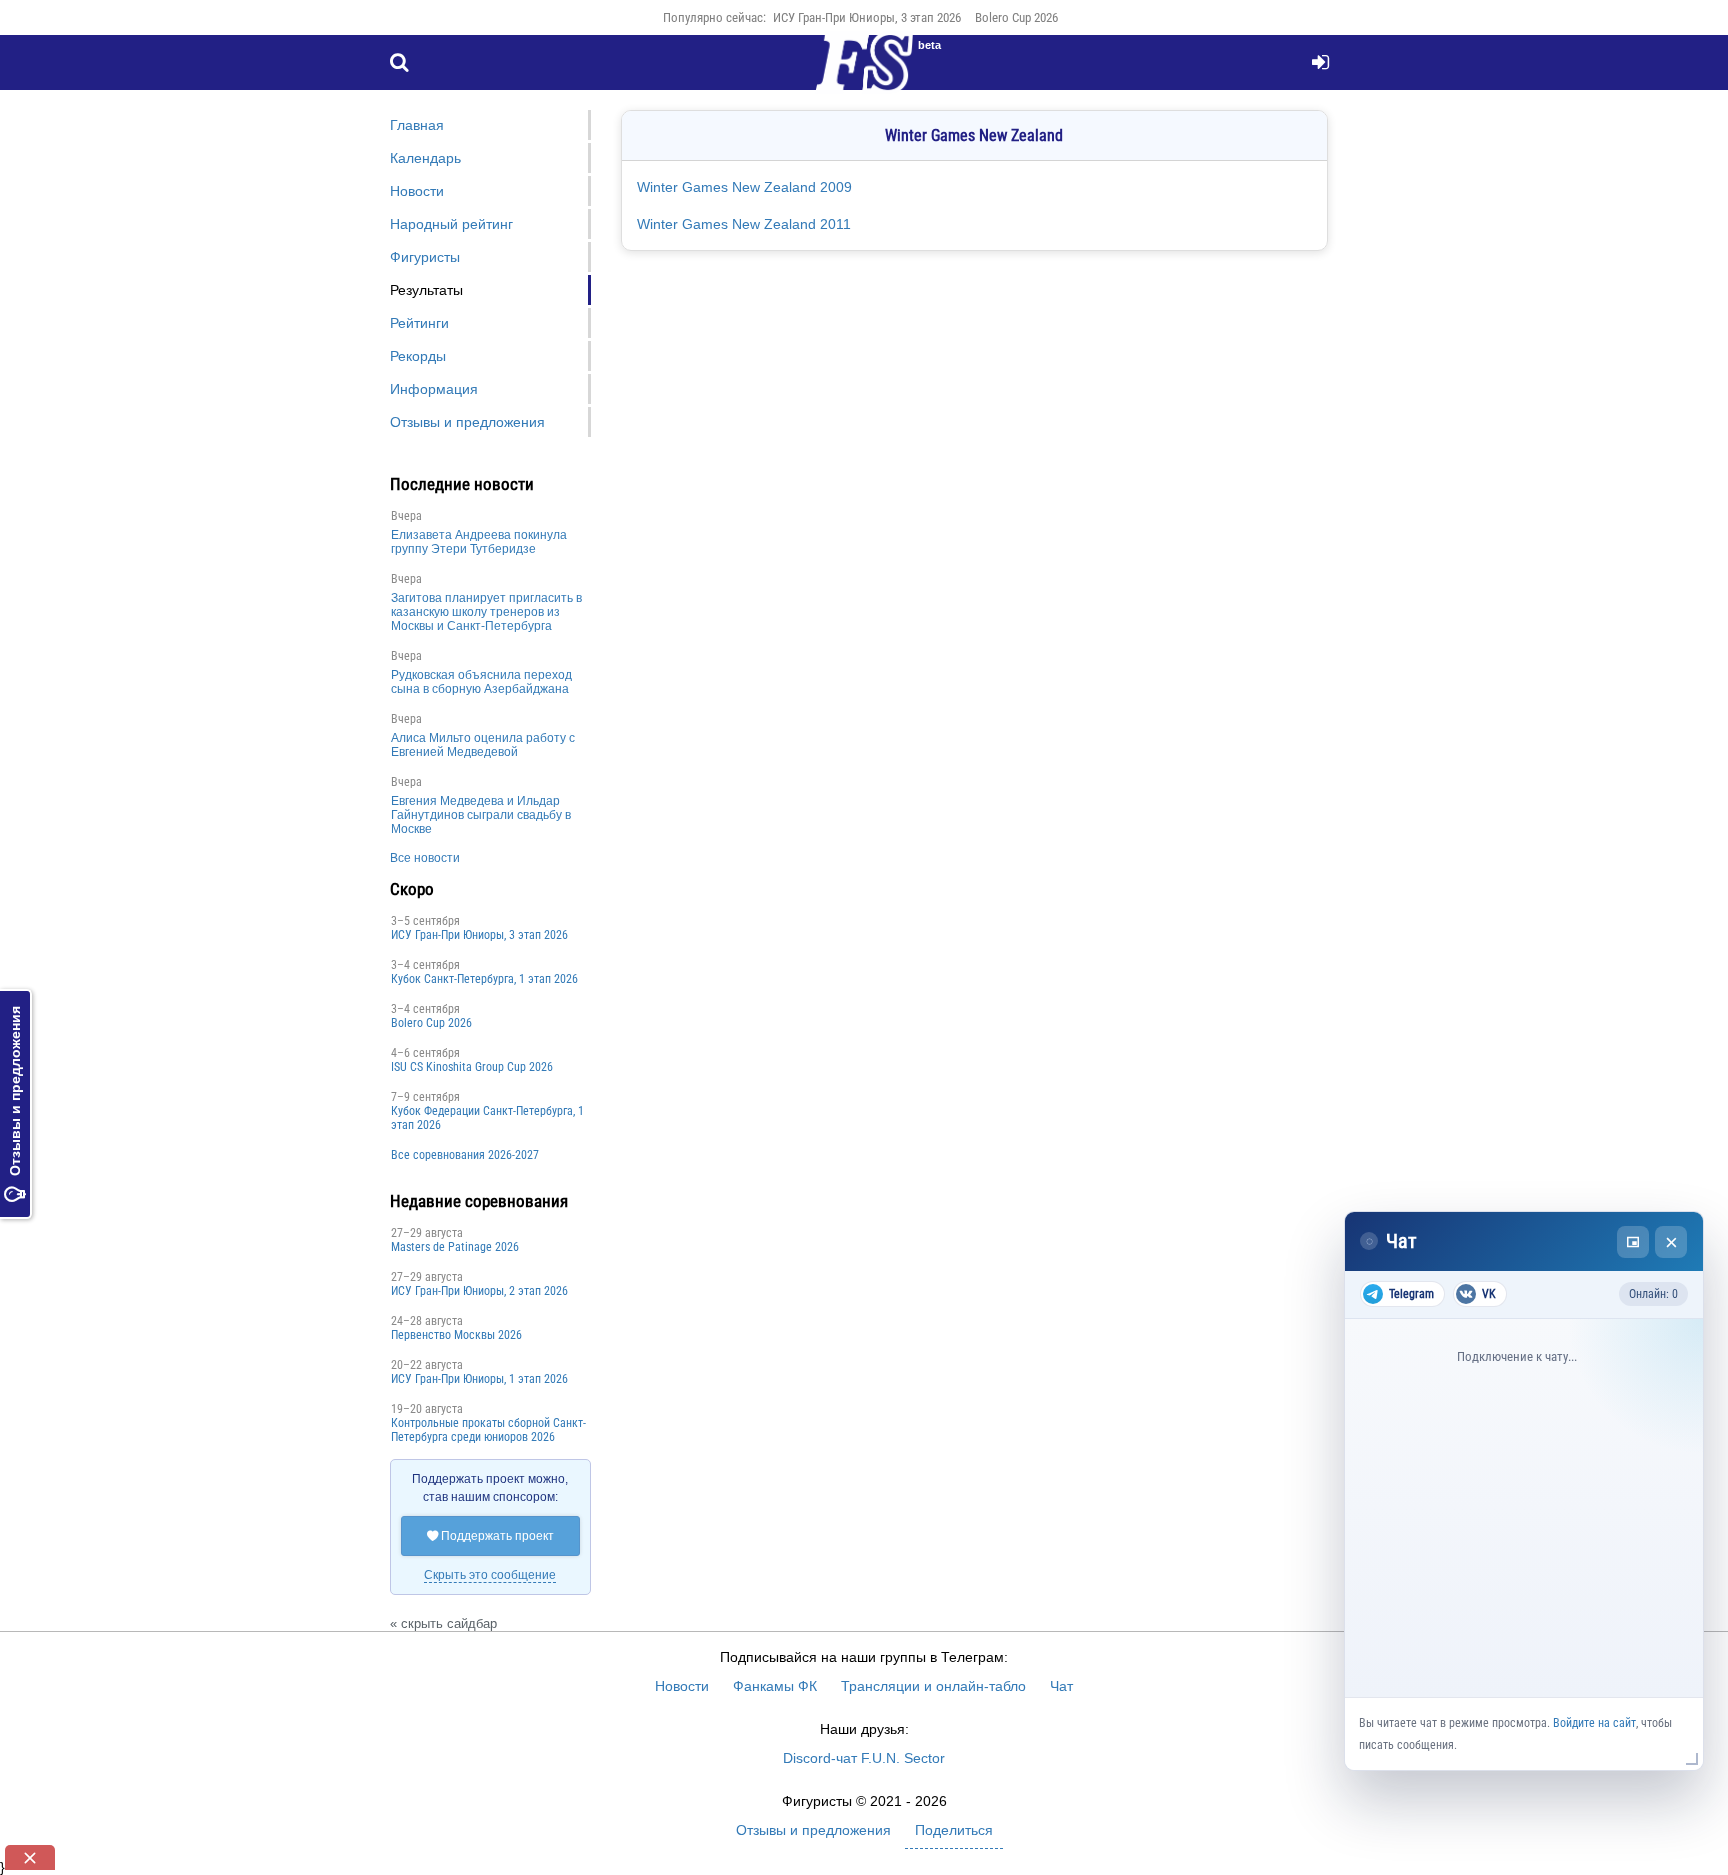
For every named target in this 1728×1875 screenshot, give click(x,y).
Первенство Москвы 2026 (456, 1335)
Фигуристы (425, 257)
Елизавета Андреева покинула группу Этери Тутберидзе (479, 542)
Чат (1061, 1686)
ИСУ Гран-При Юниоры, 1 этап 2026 (479, 1379)
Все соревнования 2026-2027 (465, 1155)
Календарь (425, 158)
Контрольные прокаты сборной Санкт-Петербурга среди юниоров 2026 (488, 1430)
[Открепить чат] (1633, 1242)
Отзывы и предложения (15, 1104)
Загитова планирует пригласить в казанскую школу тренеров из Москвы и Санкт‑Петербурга (486, 612)
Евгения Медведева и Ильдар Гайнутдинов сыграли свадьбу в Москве (481, 815)
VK (1489, 1294)
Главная (417, 125)
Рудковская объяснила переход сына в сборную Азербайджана (481, 682)
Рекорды (418, 356)
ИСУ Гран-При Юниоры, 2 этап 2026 (479, 1291)
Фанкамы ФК (775, 1686)
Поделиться (954, 1830)
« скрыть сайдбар (443, 1623)
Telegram (1411, 1294)
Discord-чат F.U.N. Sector (864, 1758)
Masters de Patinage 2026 (455, 1247)
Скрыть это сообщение (490, 1575)
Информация (434, 389)
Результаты (426, 290)
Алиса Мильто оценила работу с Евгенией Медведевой (483, 745)
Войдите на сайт (1594, 1723)
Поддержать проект (490, 1536)
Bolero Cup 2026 (1016, 17)
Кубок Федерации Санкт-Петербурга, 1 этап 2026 (487, 1118)
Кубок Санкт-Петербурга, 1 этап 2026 (484, 979)
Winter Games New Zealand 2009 (744, 187)
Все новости (425, 858)
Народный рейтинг (451, 224)
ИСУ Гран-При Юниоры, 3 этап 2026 (867, 17)
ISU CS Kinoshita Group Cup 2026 (472, 1067)
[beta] (864, 74)
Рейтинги (419, 323)
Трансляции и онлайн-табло (933, 1686)
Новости (417, 191)
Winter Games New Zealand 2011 (744, 224)
